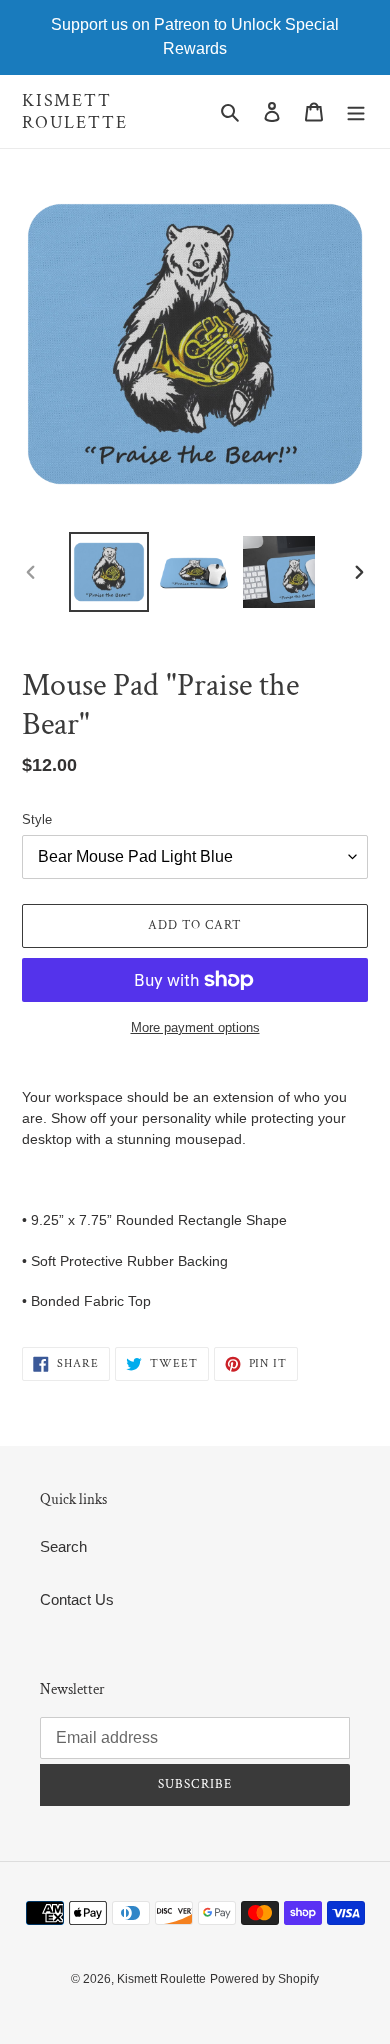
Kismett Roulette (74, 111)
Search (63, 1546)
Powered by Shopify (264, 1979)
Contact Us (77, 1599)
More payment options (195, 1027)
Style (37, 819)
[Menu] (356, 111)
